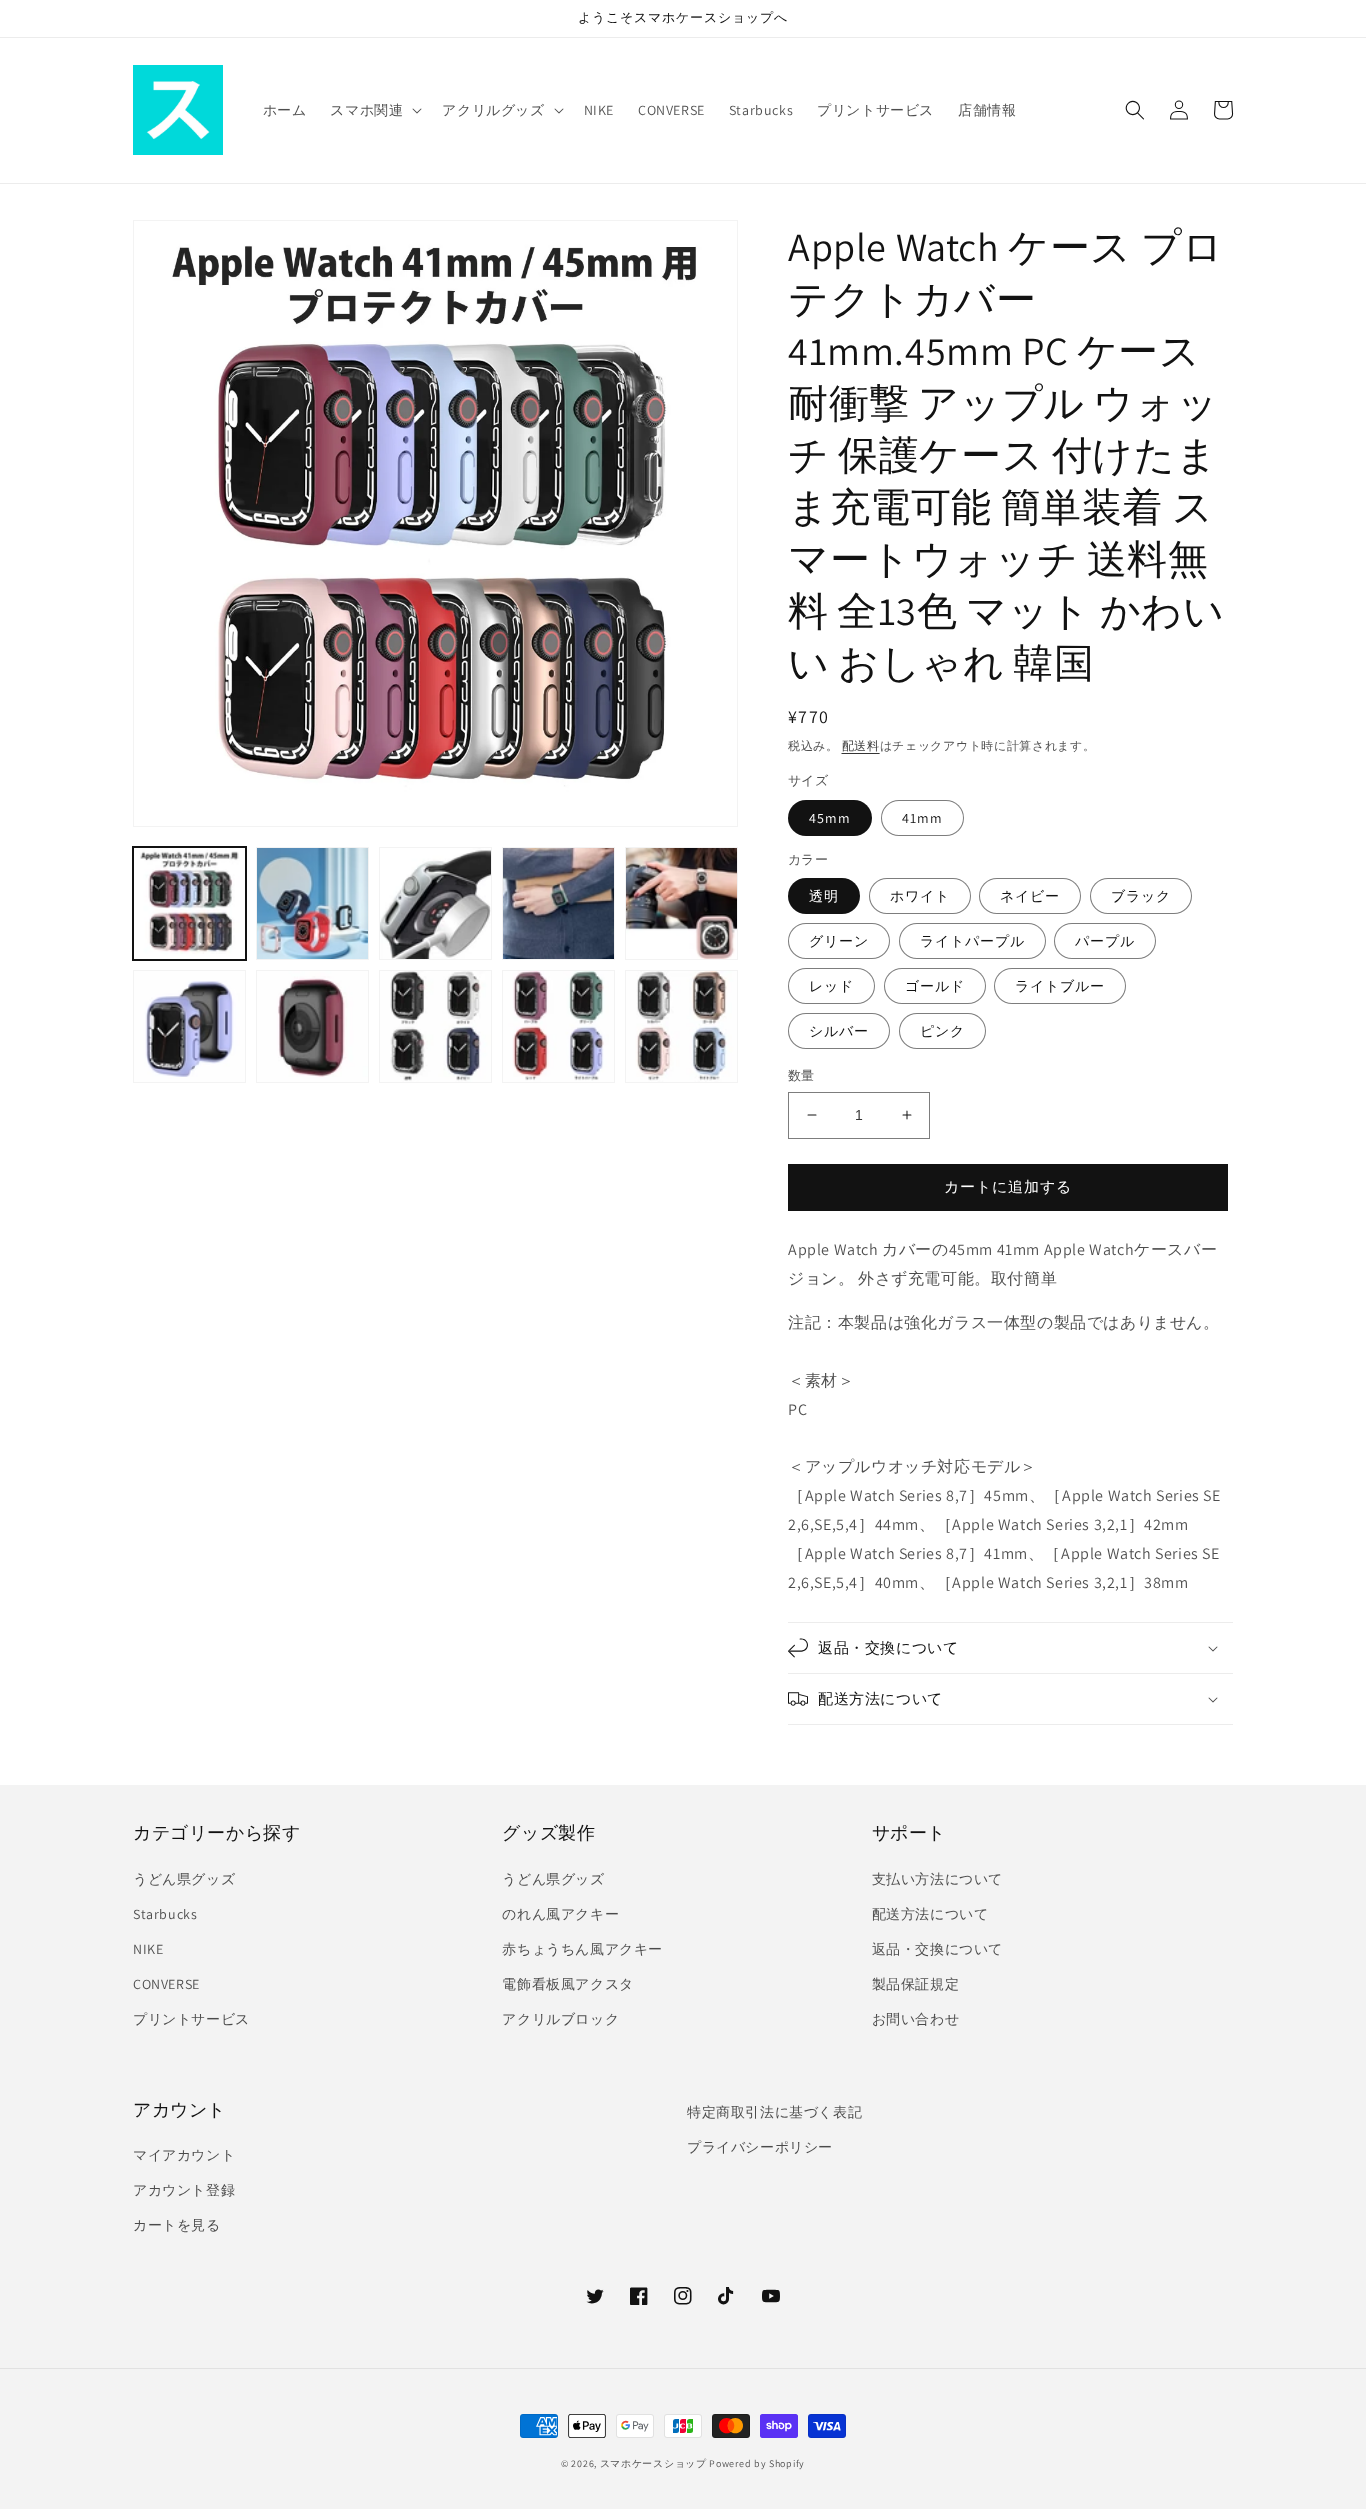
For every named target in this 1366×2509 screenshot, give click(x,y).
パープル (1105, 941)
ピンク (942, 1031)
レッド (831, 986)
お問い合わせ (916, 2019)
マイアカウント (184, 2155)
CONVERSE (166, 1984)
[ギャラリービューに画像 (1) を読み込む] (189, 903)
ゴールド (935, 986)
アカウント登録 (184, 2190)
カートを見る (177, 2225)
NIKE (148, 1949)
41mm (922, 818)
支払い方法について (937, 1879)
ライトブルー (1060, 986)
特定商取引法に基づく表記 (774, 2112)
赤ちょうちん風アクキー (582, 1949)
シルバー (839, 1031)
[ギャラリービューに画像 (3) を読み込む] (435, 903)
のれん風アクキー (560, 1914)
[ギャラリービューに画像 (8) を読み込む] (435, 1026)
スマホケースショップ (653, 2463)
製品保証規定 (916, 1984)
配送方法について (930, 1914)
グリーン (839, 941)
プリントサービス (191, 2019)
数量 (801, 1075)
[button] (374, 110)
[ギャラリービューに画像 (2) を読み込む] (312, 903)
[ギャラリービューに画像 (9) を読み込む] (558, 1026)
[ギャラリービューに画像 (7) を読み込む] (312, 1026)
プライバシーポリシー (760, 2147)
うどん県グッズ (184, 1879)
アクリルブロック (560, 2019)
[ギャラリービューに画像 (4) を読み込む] (558, 903)
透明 (824, 896)
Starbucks (165, 1914)
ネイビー (1030, 896)
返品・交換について (937, 1949)
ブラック (1141, 896)
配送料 (861, 745)
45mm (830, 818)
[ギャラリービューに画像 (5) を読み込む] (681, 903)
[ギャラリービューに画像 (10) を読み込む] (681, 1026)
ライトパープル (972, 941)
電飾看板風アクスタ (567, 1984)
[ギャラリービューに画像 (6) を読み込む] (189, 1026)
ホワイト (920, 896)
